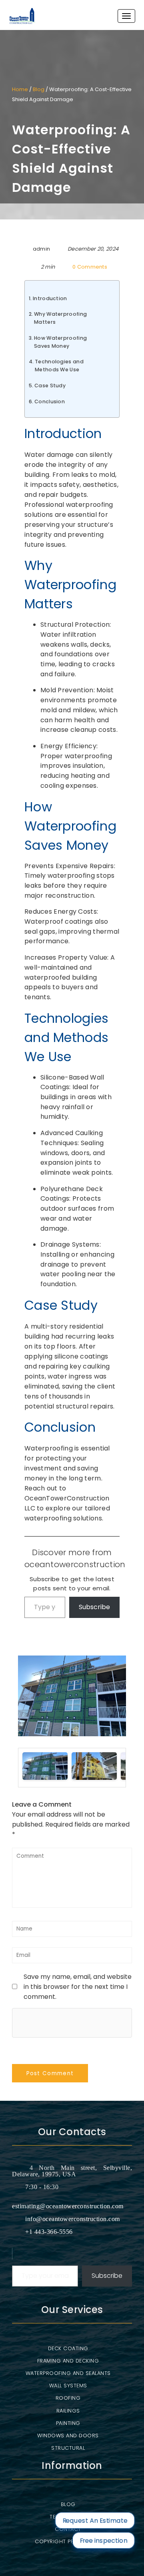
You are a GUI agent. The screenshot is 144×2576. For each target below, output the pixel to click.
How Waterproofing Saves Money (60, 342)
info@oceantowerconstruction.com (73, 2219)
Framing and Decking (68, 2361)
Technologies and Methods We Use (59, 366)
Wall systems (68, 2386)
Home (20, 89)
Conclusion (50, 401)
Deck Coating (68, 2348)
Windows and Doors (68, 2436)
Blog (39, 89)
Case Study (50, 386)
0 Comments (90, 267)
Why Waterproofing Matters (60, 318)
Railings (68, 2411)
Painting (68, 2423)
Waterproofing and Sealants (68, 2373)
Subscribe (94, 1607)
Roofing (68, 2398)
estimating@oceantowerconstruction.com (68, 2206)
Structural (68, 2448)
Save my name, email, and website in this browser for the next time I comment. (78, 1987)
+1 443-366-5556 (49, 2232)
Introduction (50, 298)
